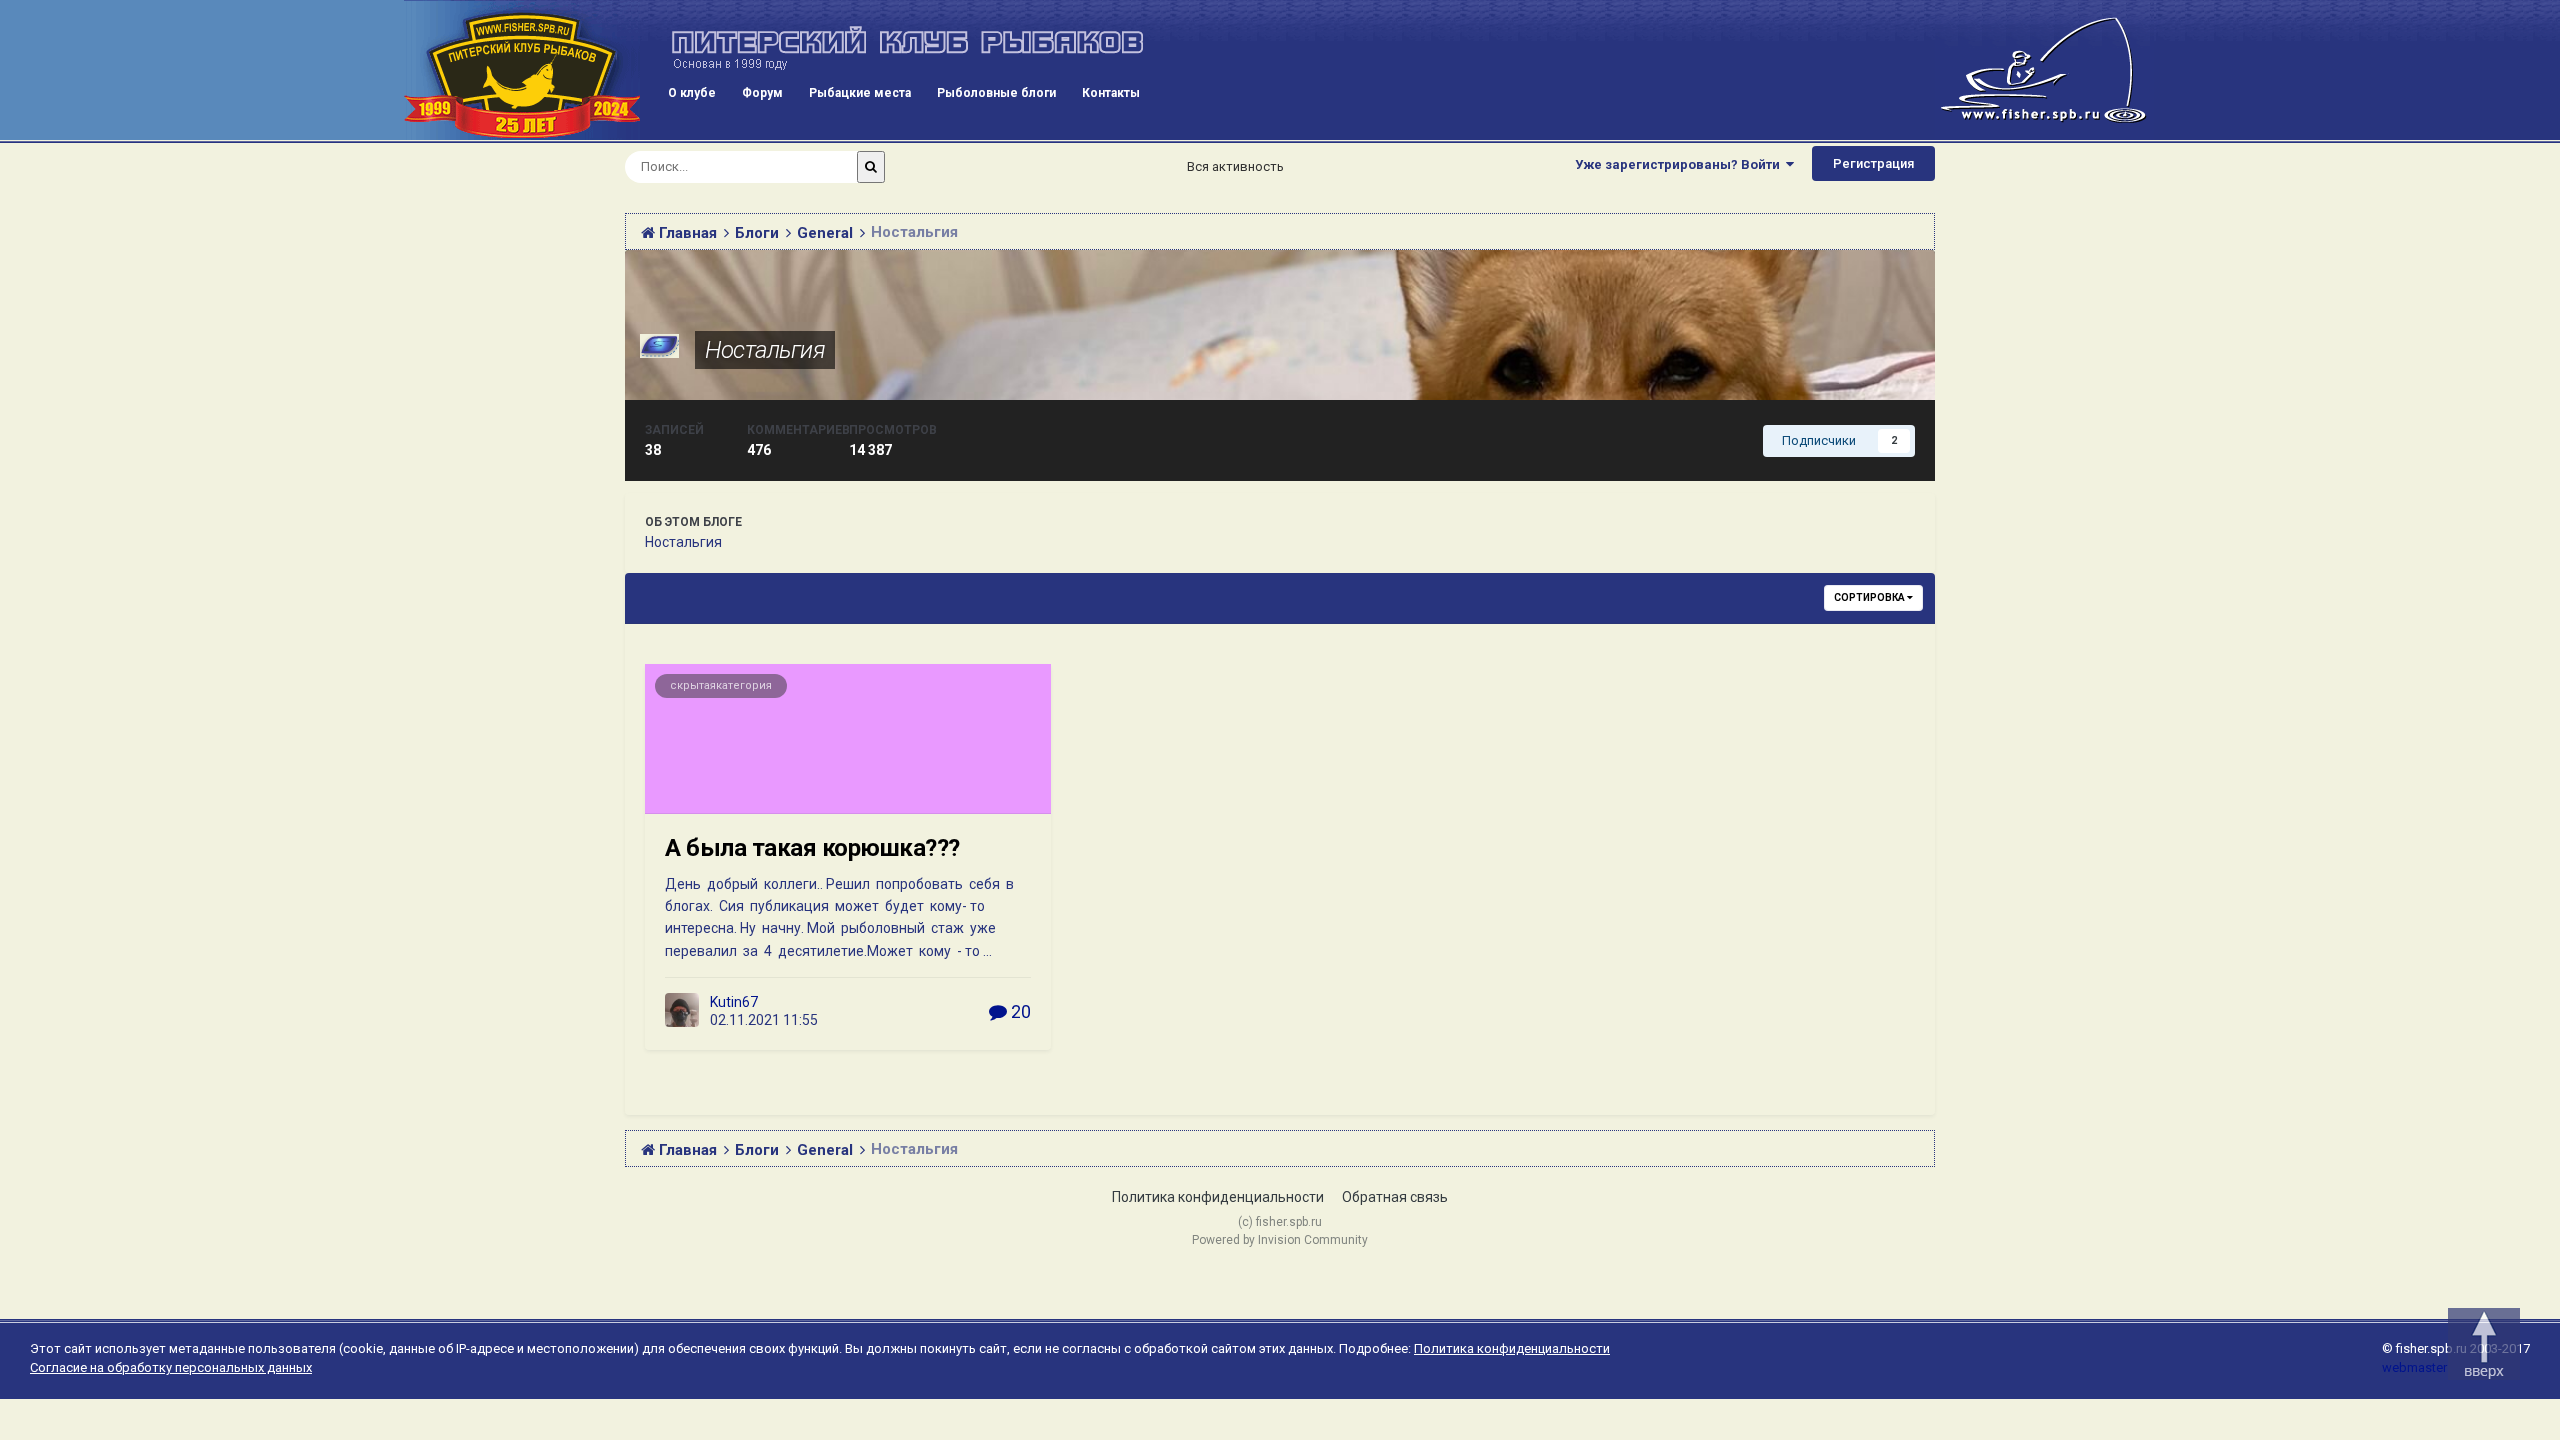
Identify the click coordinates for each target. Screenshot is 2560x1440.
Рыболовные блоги (996, 93)
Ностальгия (765, 350)
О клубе (692, 93)
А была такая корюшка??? (812, 848)
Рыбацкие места (860, 93)
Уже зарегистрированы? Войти (1680, 164)
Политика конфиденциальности (1218, 1197)
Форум (762, 93)
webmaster (2414, 1367)
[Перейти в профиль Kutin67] (682, 1010)
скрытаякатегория (721, 685)
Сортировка (1870, 597)
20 (1019, 1011)
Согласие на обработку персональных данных (171, 1367)
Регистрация (1873, 163)
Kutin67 (734, 1002)
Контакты (1111, 93)
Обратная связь (1395, 1197)
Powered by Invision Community (1280, 1240)
